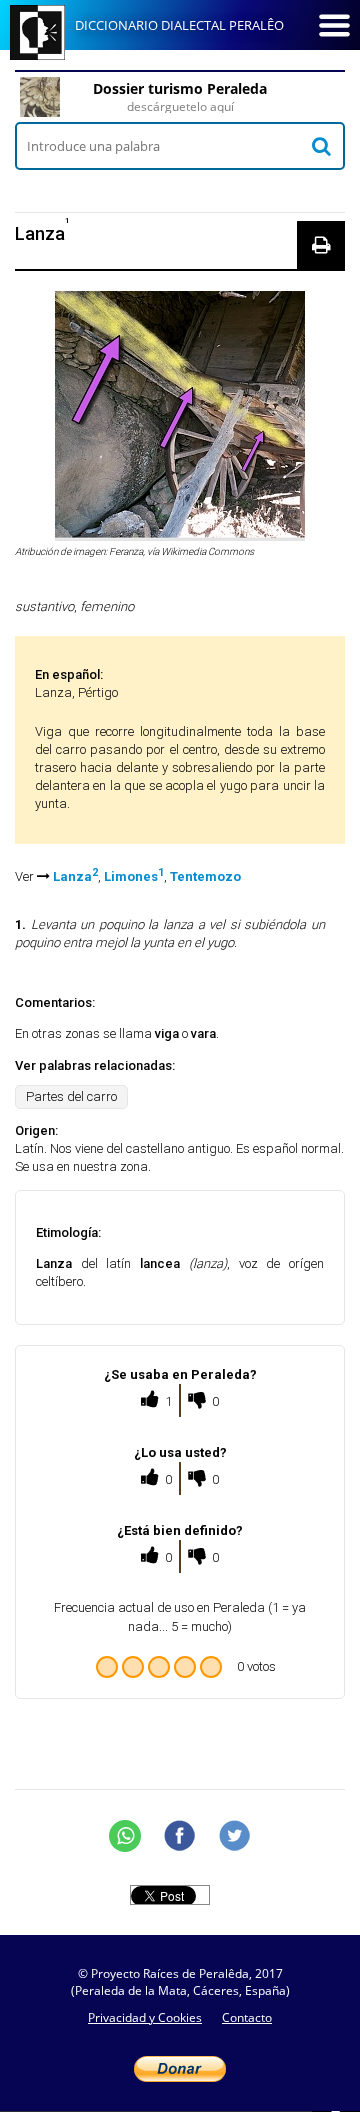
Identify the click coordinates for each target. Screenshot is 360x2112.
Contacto (247, 2017)
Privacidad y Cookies (145, 2017)
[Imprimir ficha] (321, 245)
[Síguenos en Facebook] (180, 1836)
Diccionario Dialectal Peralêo (179, 25)
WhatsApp (125, 1836)
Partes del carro (71, 1096)
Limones (134, 876)
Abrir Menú (334, 25)
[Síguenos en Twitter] (235, 1836)
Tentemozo (205, 876)
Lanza (75, 876)
